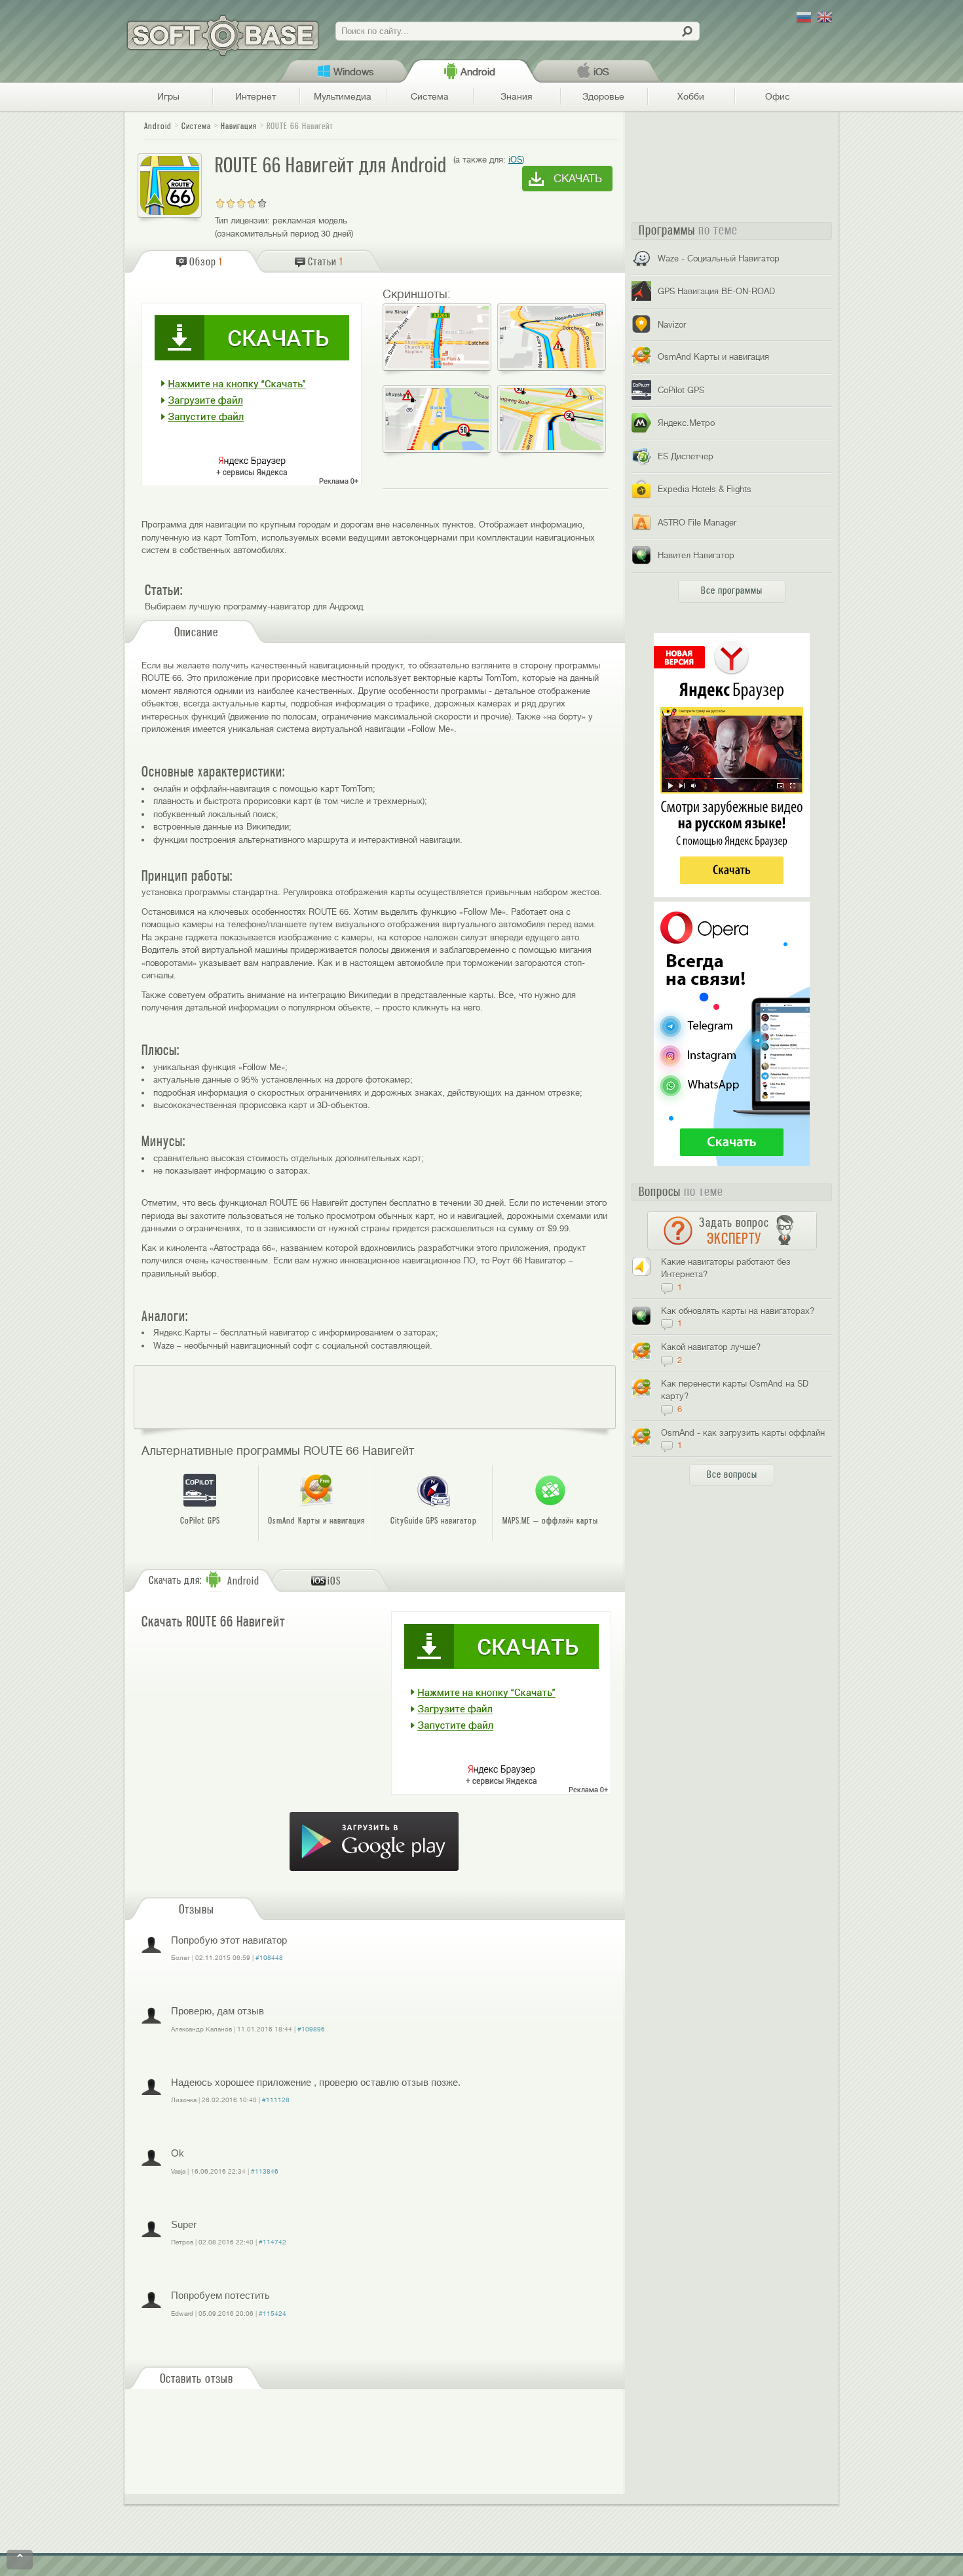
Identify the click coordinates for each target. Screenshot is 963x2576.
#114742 (273, 2242)
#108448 (269, 1958)
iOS (515, 160)
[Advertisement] (375, 1397)
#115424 (273, 2314)
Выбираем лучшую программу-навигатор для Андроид (254, 606)
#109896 (311, 2029)
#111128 (276, 2100)
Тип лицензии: (242, 221)
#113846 (265, 2171)
